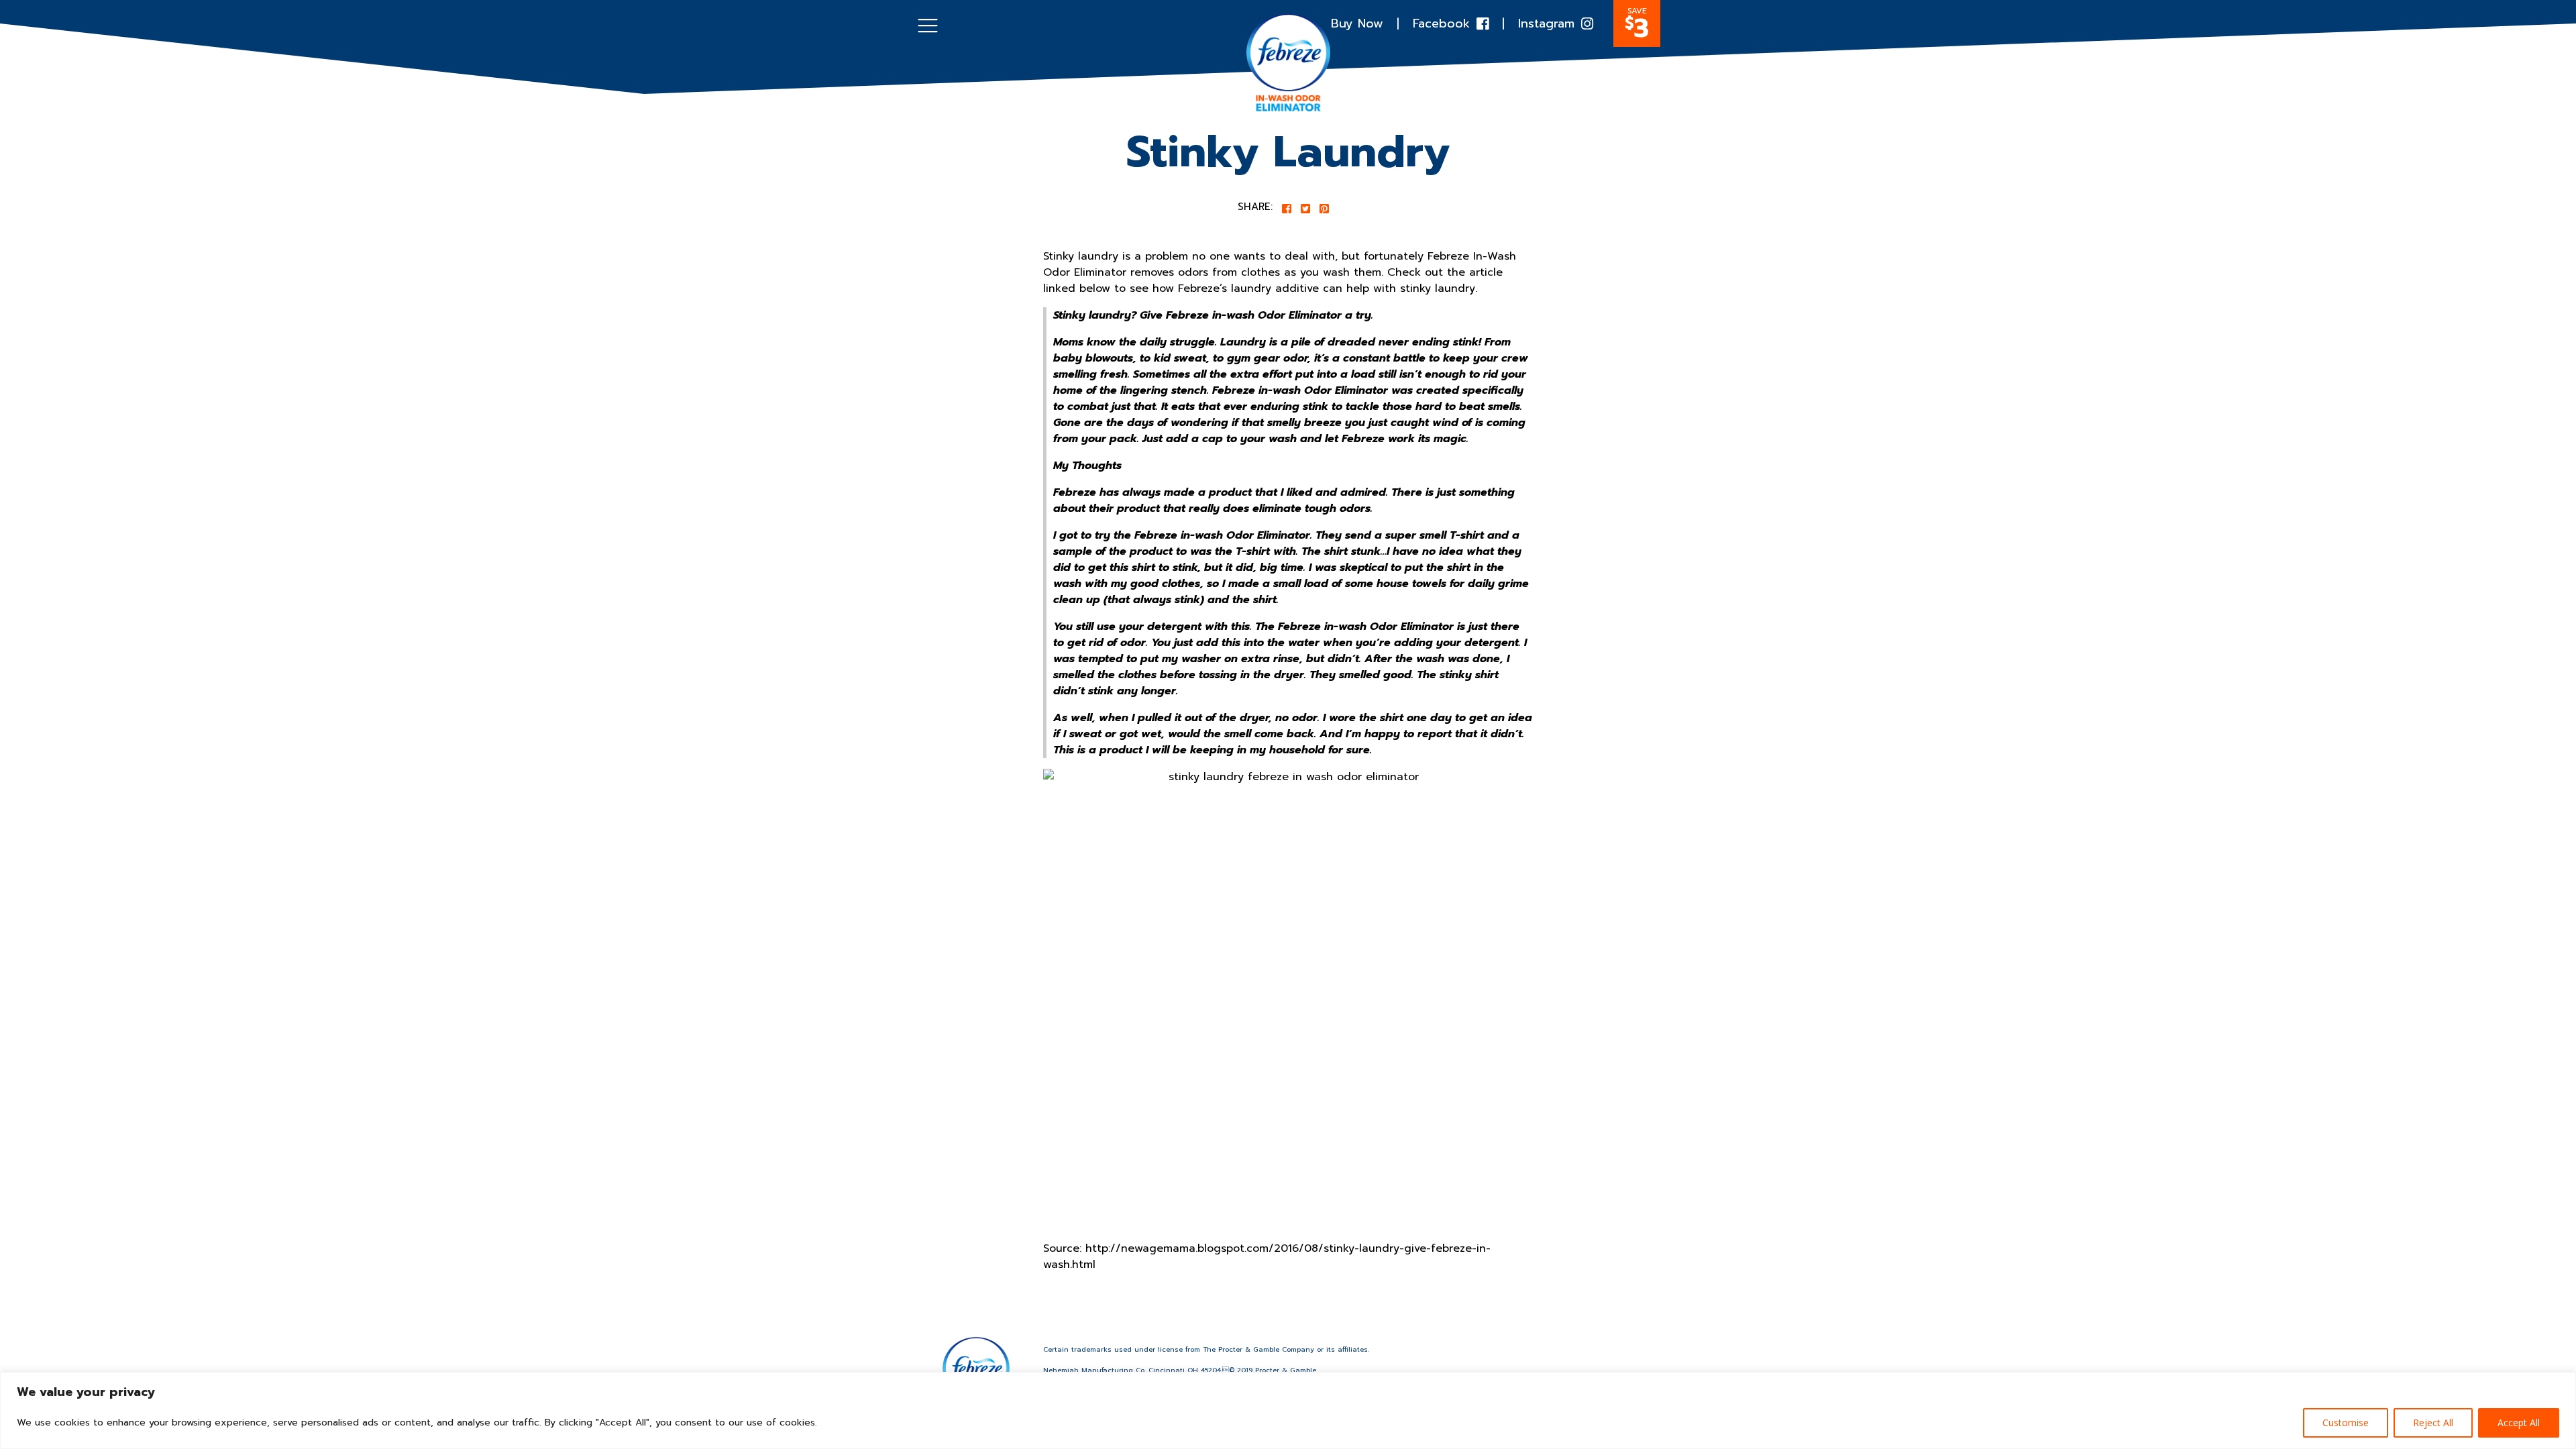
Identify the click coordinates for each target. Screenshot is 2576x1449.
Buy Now (1357, 24)
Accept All (2519, 1423)
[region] (1288, 1410)
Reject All (2433, 1423)
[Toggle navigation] (928, 25)
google (1288, 722)
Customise (2346, 1423)
